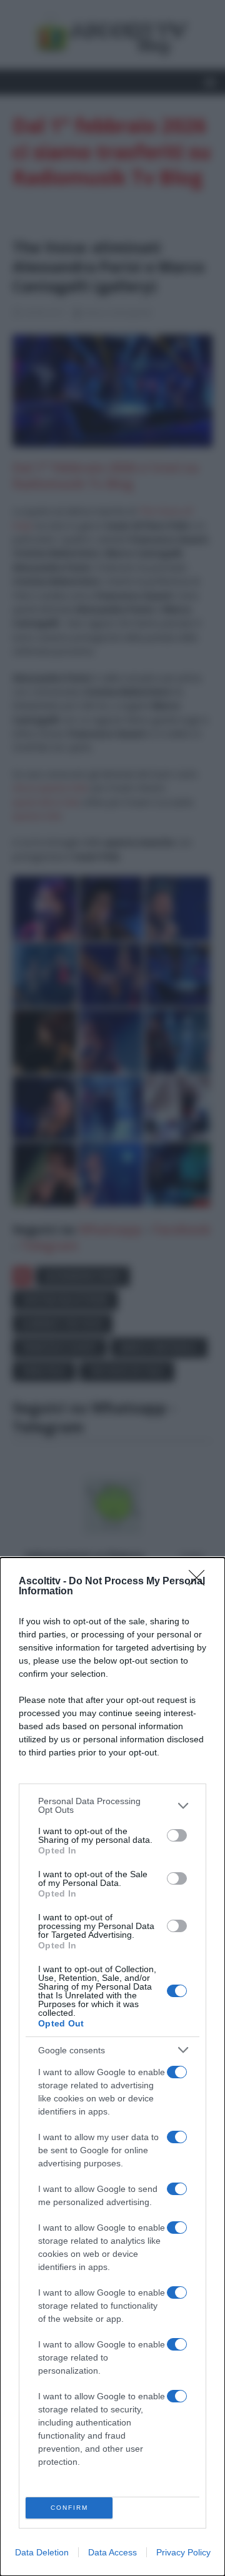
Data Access (112, 2552)
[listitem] (112, 1805)
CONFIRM (69, 2508)
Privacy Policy (183, 2552)
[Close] (201, 1582)
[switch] (177, 1835)
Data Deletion (42, 2552)
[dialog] (112, 2067)
